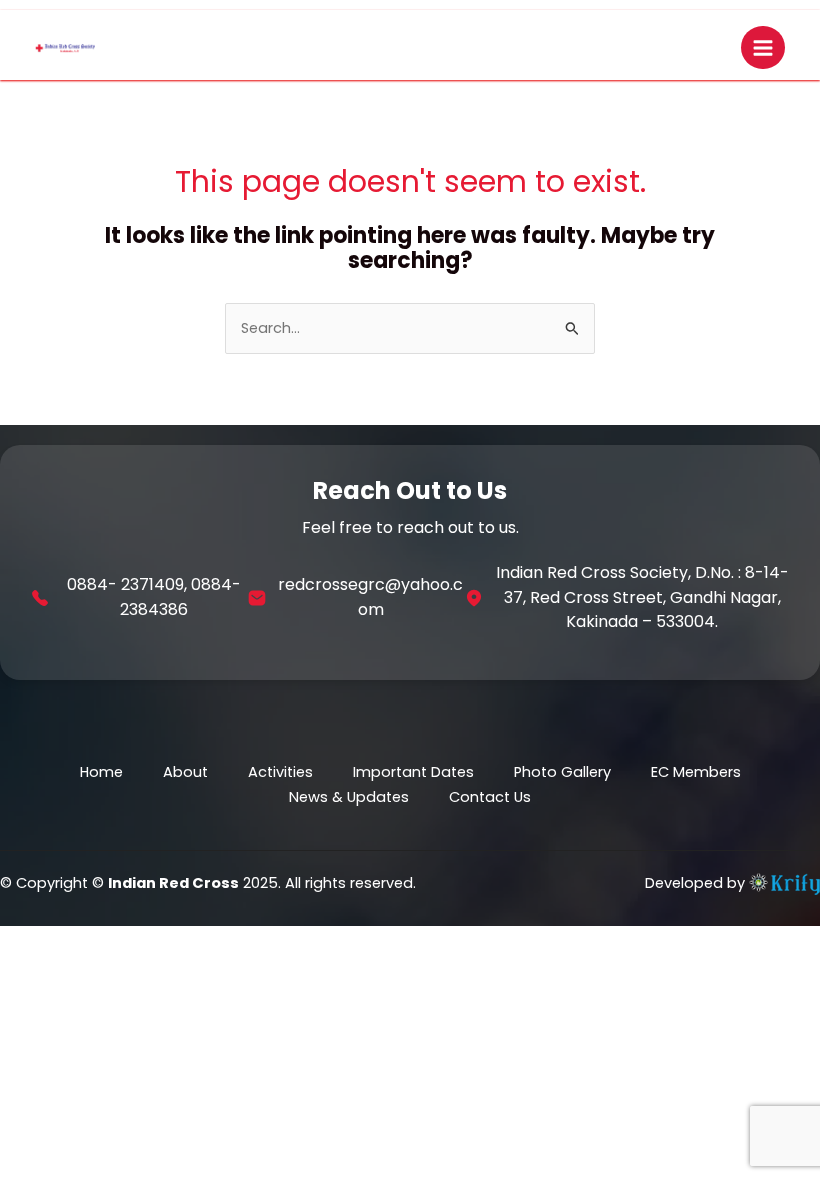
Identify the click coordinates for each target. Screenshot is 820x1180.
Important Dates (413, 772)
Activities (280, 772)
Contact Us (490, 797)
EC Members (696, 772)
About (185, 772)
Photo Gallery (562, 772)
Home (101, 772)
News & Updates (349, 797)
